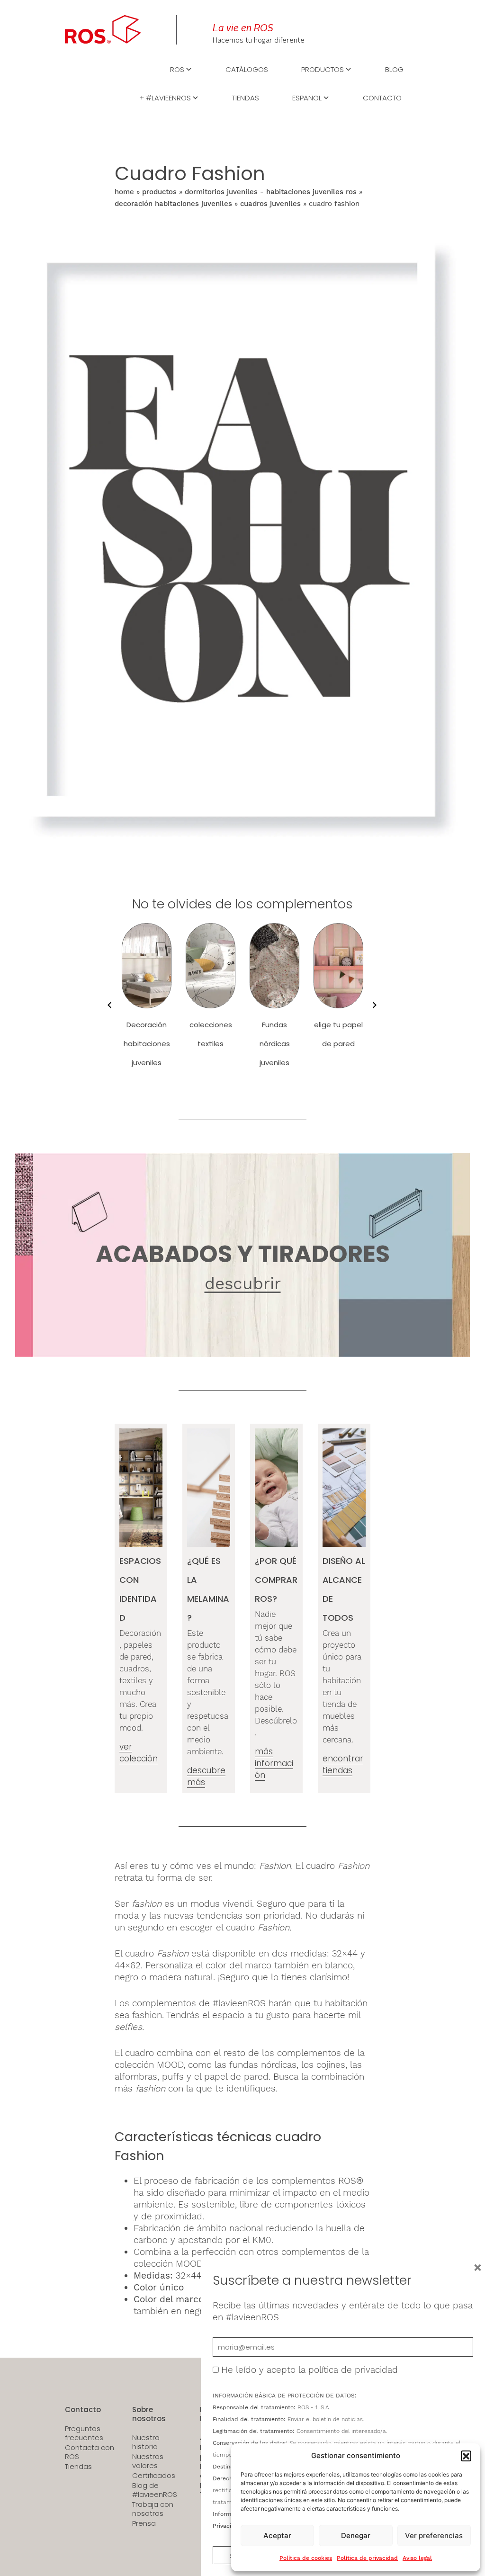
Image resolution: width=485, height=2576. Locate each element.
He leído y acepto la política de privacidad (310, 2370)
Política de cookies (306, 2558)
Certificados (154, 2476)
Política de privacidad (367, 2558)
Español (307, 97)
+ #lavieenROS (165, 97)
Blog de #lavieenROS (155, 2490)
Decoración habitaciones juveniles (173, 204)
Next (373, 1005)
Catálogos (247, 69)
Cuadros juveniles (270, 204)
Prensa (144, 2523)
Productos (323, 69)
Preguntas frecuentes (84, 2433)
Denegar (356, 2536)
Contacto (382, 97)
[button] (466, 2456)
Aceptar (277, 2536)
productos (159, 192)
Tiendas (246, 97)
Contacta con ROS (90, 2452)
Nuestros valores (148, 2461)
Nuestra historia (146, 2442)
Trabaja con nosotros (153, 2509)
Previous (108, 1005)
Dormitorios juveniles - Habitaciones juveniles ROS (271, 192)
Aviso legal (417, 2558)
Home (124, 192)
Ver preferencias (434, 2536)
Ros (177, 69)
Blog (394, 69)
